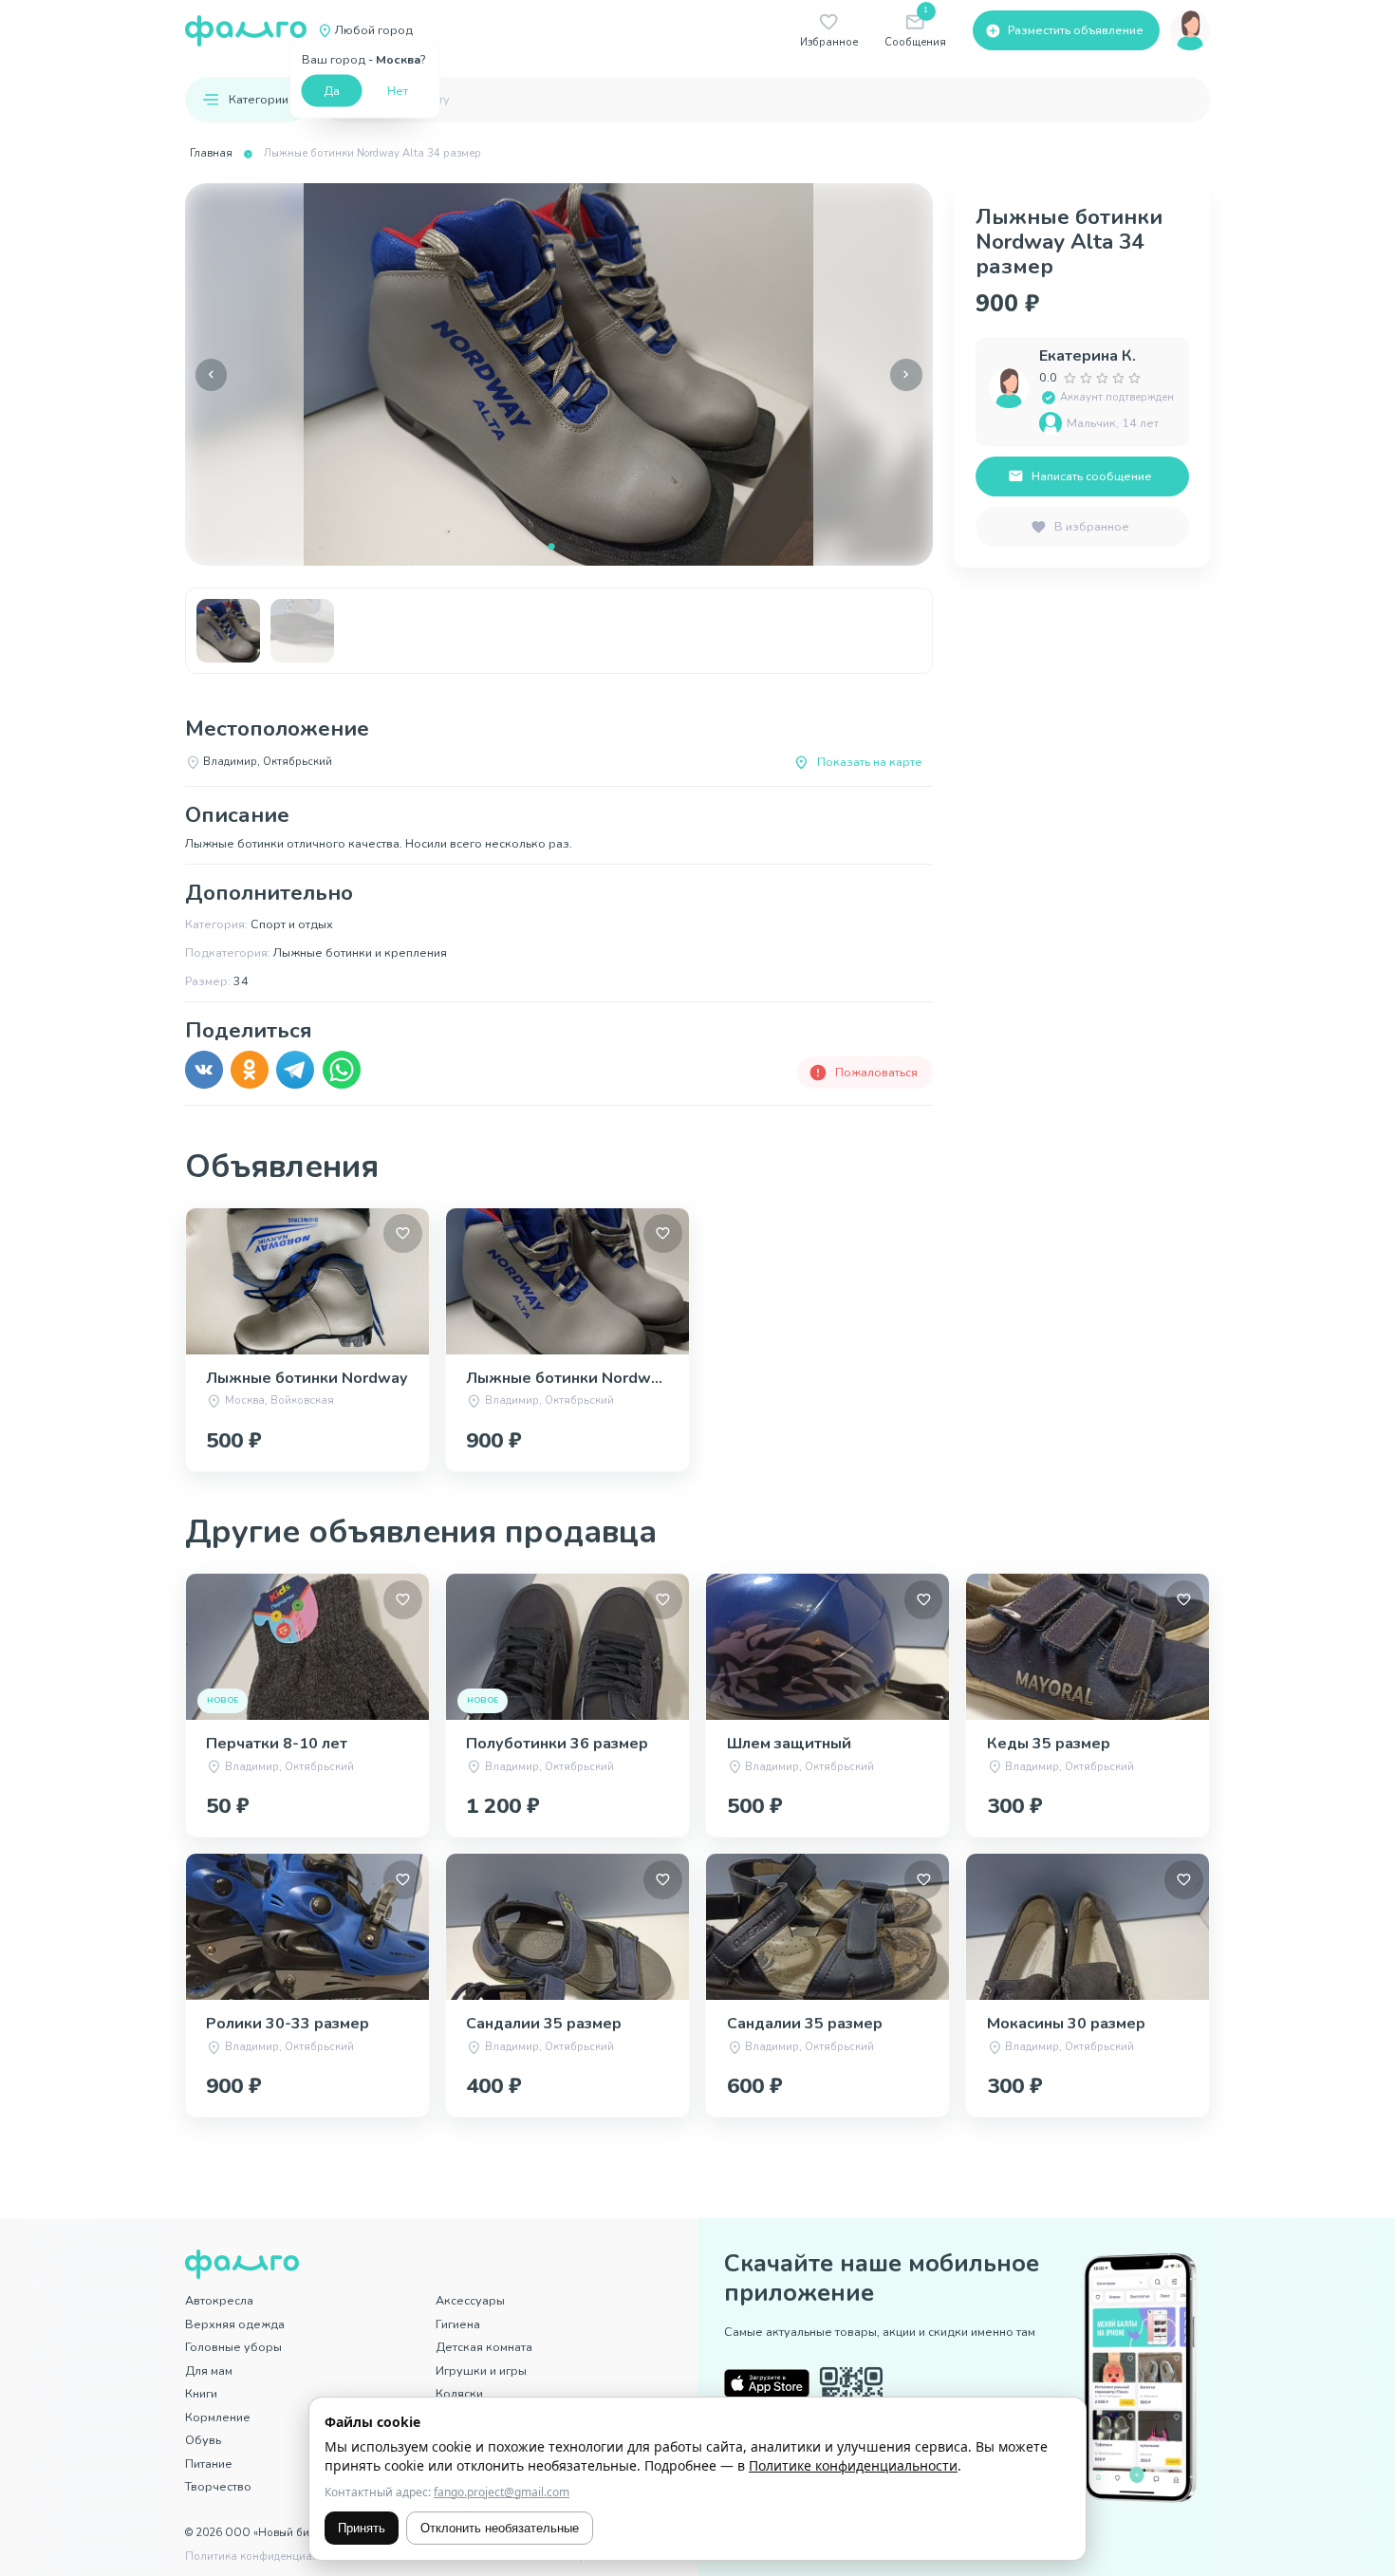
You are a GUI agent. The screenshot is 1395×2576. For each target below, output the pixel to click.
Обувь (203, 2440)
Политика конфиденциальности (270, 2557)
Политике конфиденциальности (853, 2465)
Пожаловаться (876, 1072)
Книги (201, 2393)
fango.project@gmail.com (502, 2492)
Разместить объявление (1076, 30)
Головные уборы (233, 2347)
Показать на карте (870, 762)
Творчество (218, 2486)
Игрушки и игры (481, 2371)
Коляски (459, 2393)
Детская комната (484, 2347)
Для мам (209, 2371)
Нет (398, 90)
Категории (259, 99)
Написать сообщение (1092, 476)
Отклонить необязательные (500, 2528)
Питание (209, 2464)
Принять (362, 2528)
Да (332, 90)
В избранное (1092, 526)
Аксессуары (470, 2300)
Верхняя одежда (235, 2324)
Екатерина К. (1088, 356)
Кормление (218, 2417)
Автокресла (219, 2300)
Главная (211, 153)
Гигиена (458, 2324)
